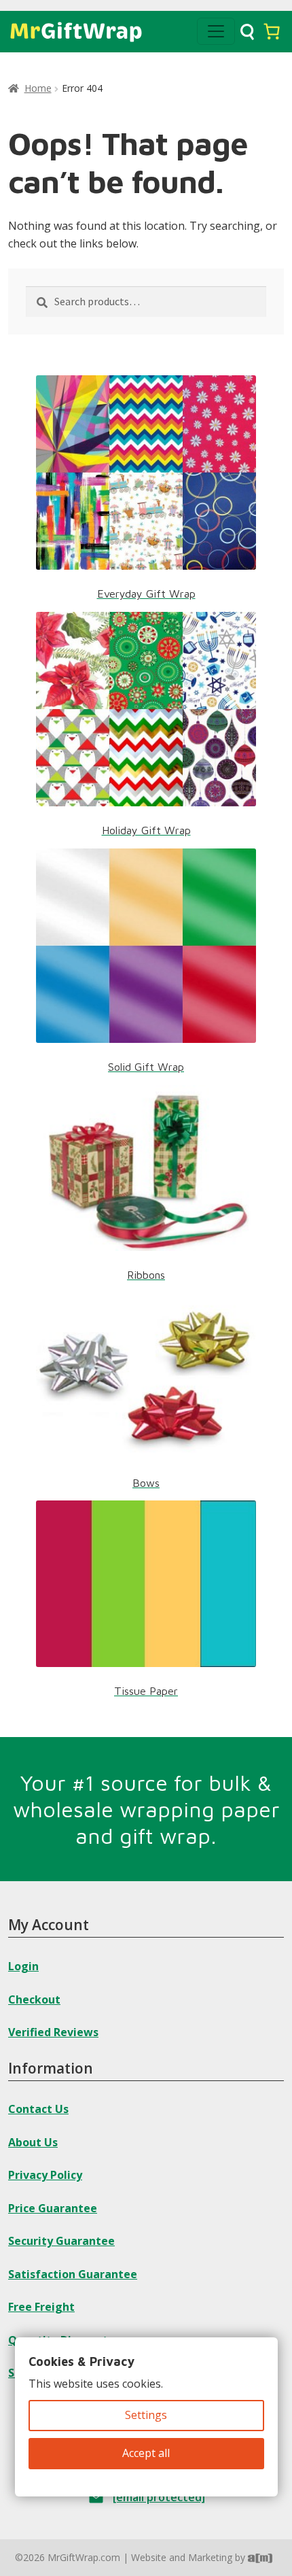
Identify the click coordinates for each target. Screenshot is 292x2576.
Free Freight (41, 2307)
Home (38, 88)
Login (23, 1966)
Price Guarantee (53, 2208)
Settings (146, 2415)
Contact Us (38, 2109)
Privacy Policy (45, 2175)
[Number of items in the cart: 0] (272, 31)
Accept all (146, 2453)
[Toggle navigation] (216, 31)
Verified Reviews (53, 2032)
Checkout (34, 1999)
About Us (33, 2142)
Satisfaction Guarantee (73, 2274)
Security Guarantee (61, 2241)
